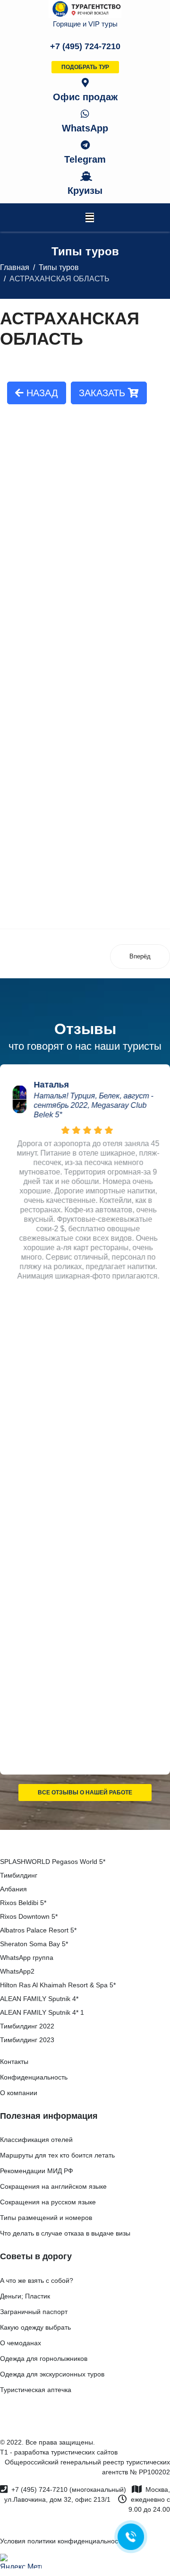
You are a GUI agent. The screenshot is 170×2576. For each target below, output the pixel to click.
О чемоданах (21, 2343)
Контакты (14, 2062)
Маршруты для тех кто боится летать (57, 2155)
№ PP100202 (150, 2472)
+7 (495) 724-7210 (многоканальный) (69, 2489)
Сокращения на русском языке (48, 2202)
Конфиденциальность (34, 2077)
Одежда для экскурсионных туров (52, 2374)
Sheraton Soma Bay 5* (34, 1944)
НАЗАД (41, 393)
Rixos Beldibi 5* (23, 1903)
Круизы (85, 191)
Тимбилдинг (19, 1875)
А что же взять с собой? (37, 2280)
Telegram (85, 159)
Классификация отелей (36, 2140)
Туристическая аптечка (36, 2390)
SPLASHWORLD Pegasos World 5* (53, 1862)
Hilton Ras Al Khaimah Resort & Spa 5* (58, 1985)
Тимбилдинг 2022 (27, 2026)
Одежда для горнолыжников (44, 2358)
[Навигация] (90, 218)
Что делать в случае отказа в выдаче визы (65, 2233)
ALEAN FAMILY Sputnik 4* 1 (42, 2012)
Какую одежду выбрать (35, 2327)
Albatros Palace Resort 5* (38, 1930)
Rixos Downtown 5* (29, 1916)
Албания (13, 1889)
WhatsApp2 (17, 1971)
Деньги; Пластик (25, 2296)
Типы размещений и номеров (46, 2218)
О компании (19, 2093)
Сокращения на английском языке (53, 2186)
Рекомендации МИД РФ (37, 2171)
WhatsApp (85, 128)
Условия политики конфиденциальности (62, 2541)
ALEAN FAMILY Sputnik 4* (39, 1999)
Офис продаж (85, 97)
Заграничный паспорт (34, 2312)
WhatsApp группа (27, 1958)
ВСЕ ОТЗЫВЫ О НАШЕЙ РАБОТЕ (85, 1793)
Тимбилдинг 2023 (27, 2040)
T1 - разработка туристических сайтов (59, 2452)
